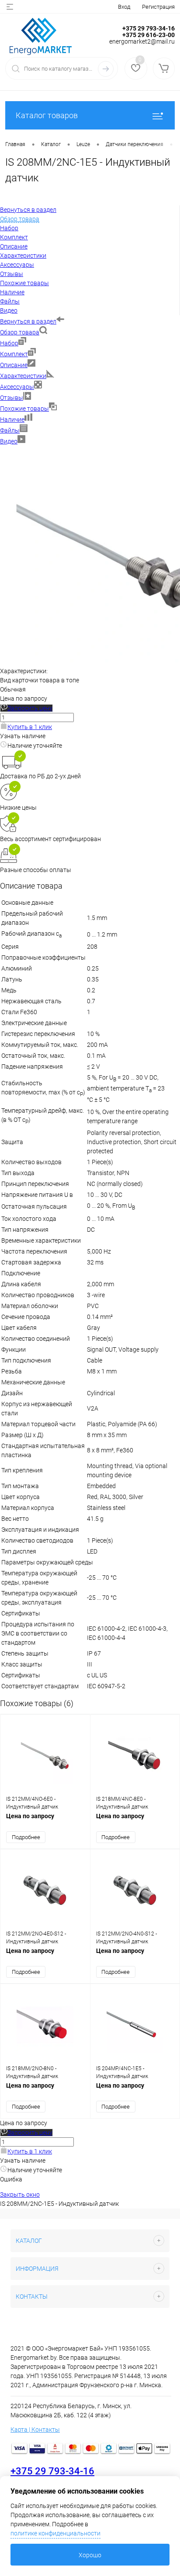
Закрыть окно (20, 2194)
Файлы (10, 430)
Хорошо (90, 2555)
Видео (9, 441)
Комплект (14, 354)
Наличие (12, 419)
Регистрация (158, 7)
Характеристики (23, 376)
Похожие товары (24, 409)
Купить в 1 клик (30, 727)
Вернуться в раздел (28, 321)
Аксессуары (17, 387)
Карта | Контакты (35, 2429)
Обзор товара (20, 332)
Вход (124, 7)
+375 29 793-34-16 (52, 2471)
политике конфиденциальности (55, 2533)
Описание (14, 365)
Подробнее (26, 1837)
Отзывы (12, 398)
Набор (9, 343)
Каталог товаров (47, 115)
